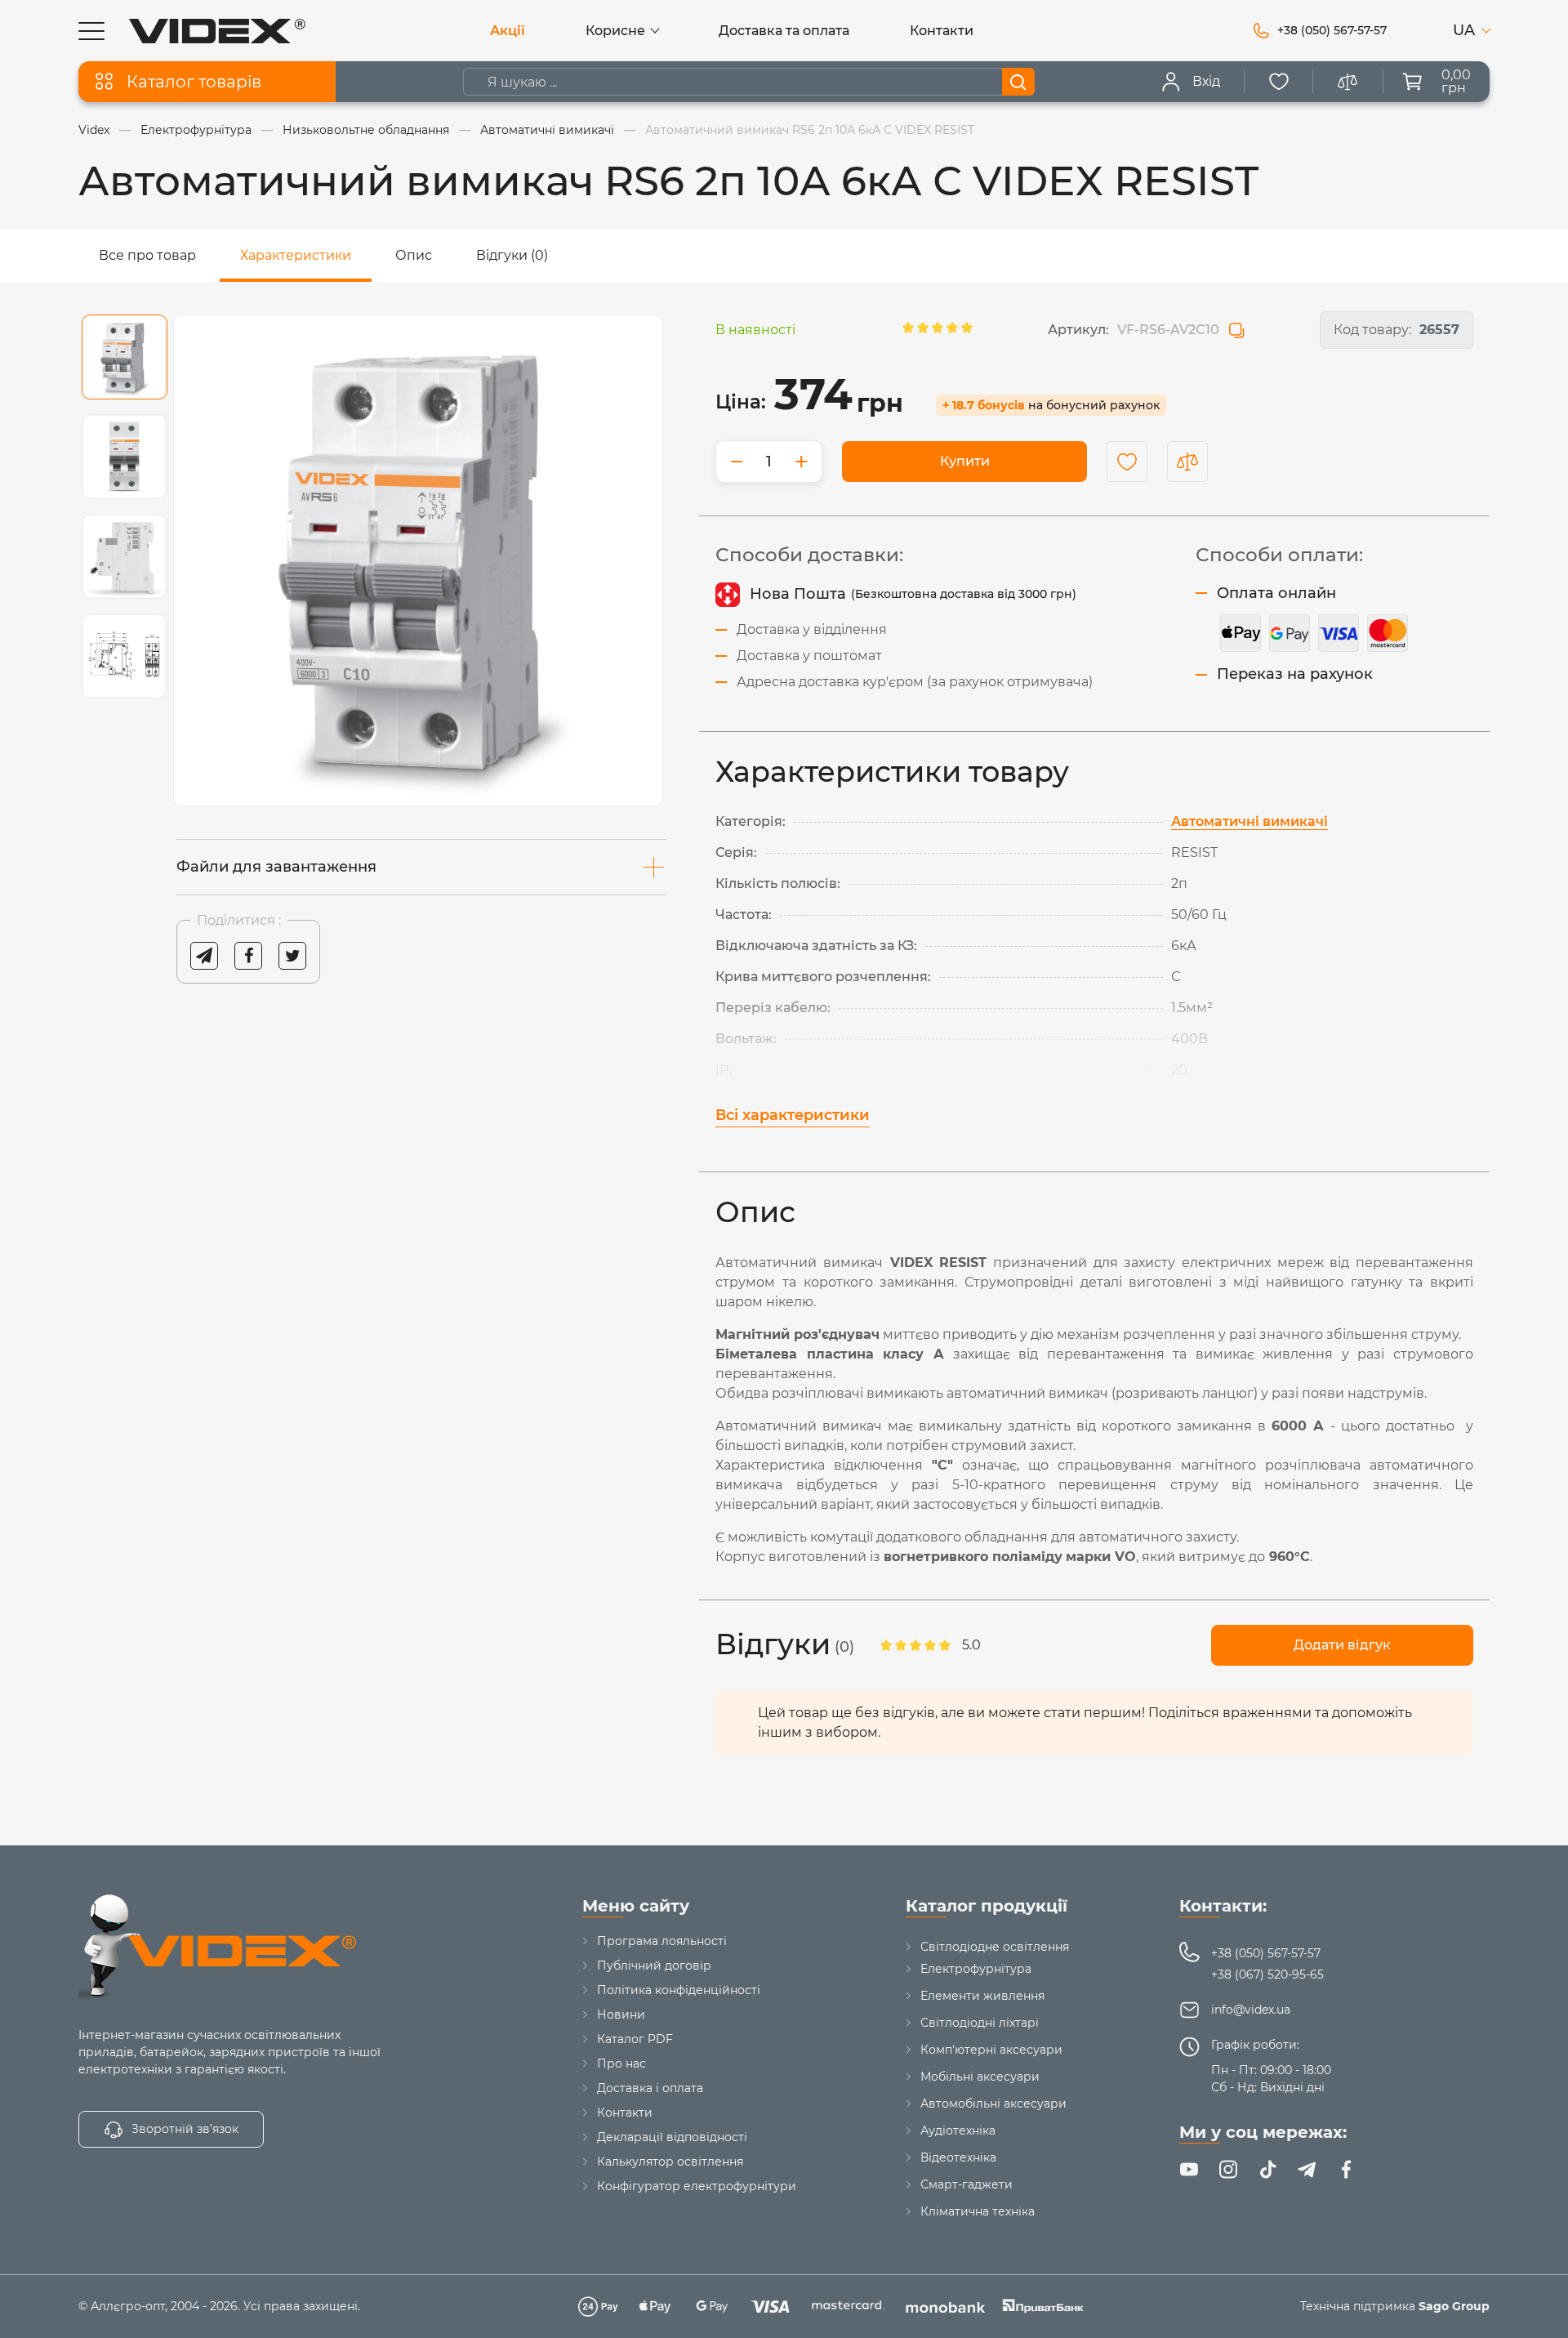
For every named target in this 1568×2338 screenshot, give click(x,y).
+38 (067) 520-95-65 (1267, 1974)
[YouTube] (1189, 2170)
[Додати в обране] (1127, 462)
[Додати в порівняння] (1187, 462)
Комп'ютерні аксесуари (991, 2050)
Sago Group (1454, 2306)
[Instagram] (1228, 2170)
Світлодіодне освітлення (995, 1947)
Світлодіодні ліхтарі (980, 2023)
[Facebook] (1346, 2170)
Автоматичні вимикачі (1249, 821)
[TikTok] (1267, 2170)
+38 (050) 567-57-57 (1266, 1953)
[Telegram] (1307, 2170)
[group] (418, 560)
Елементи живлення (982, 1996)
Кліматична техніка (978, 2211)
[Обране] (1279, 82)
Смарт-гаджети (967, 2184)
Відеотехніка (958, 2157)
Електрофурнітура (976, 1969)
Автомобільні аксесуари (993, 2104)
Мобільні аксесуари (980, 2077)
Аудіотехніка (958, 2131)
